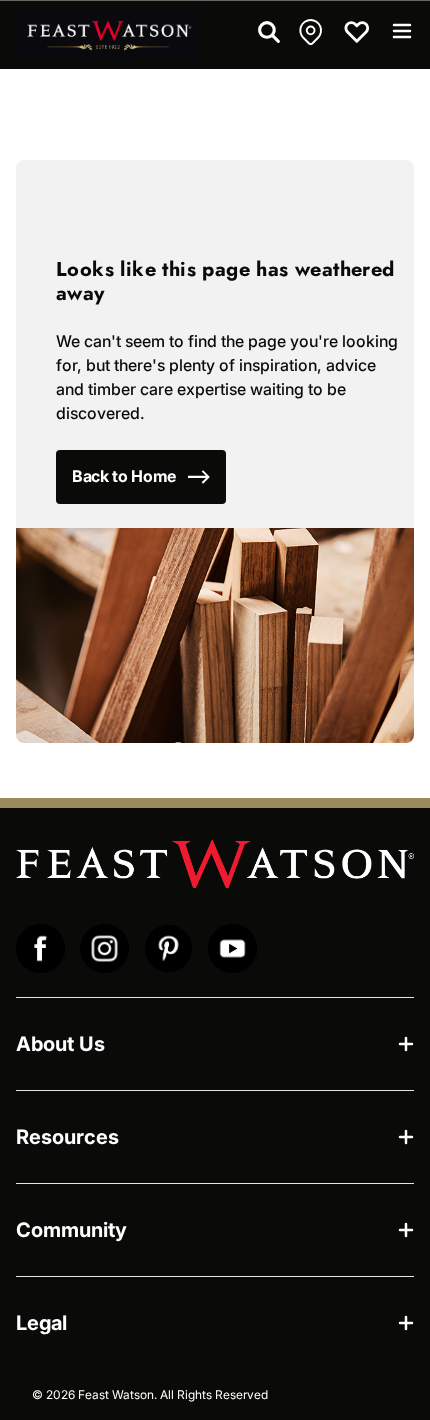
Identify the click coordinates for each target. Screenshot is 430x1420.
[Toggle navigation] (402, 31)
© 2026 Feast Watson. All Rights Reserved (150, 1395)
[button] (313, 32)
